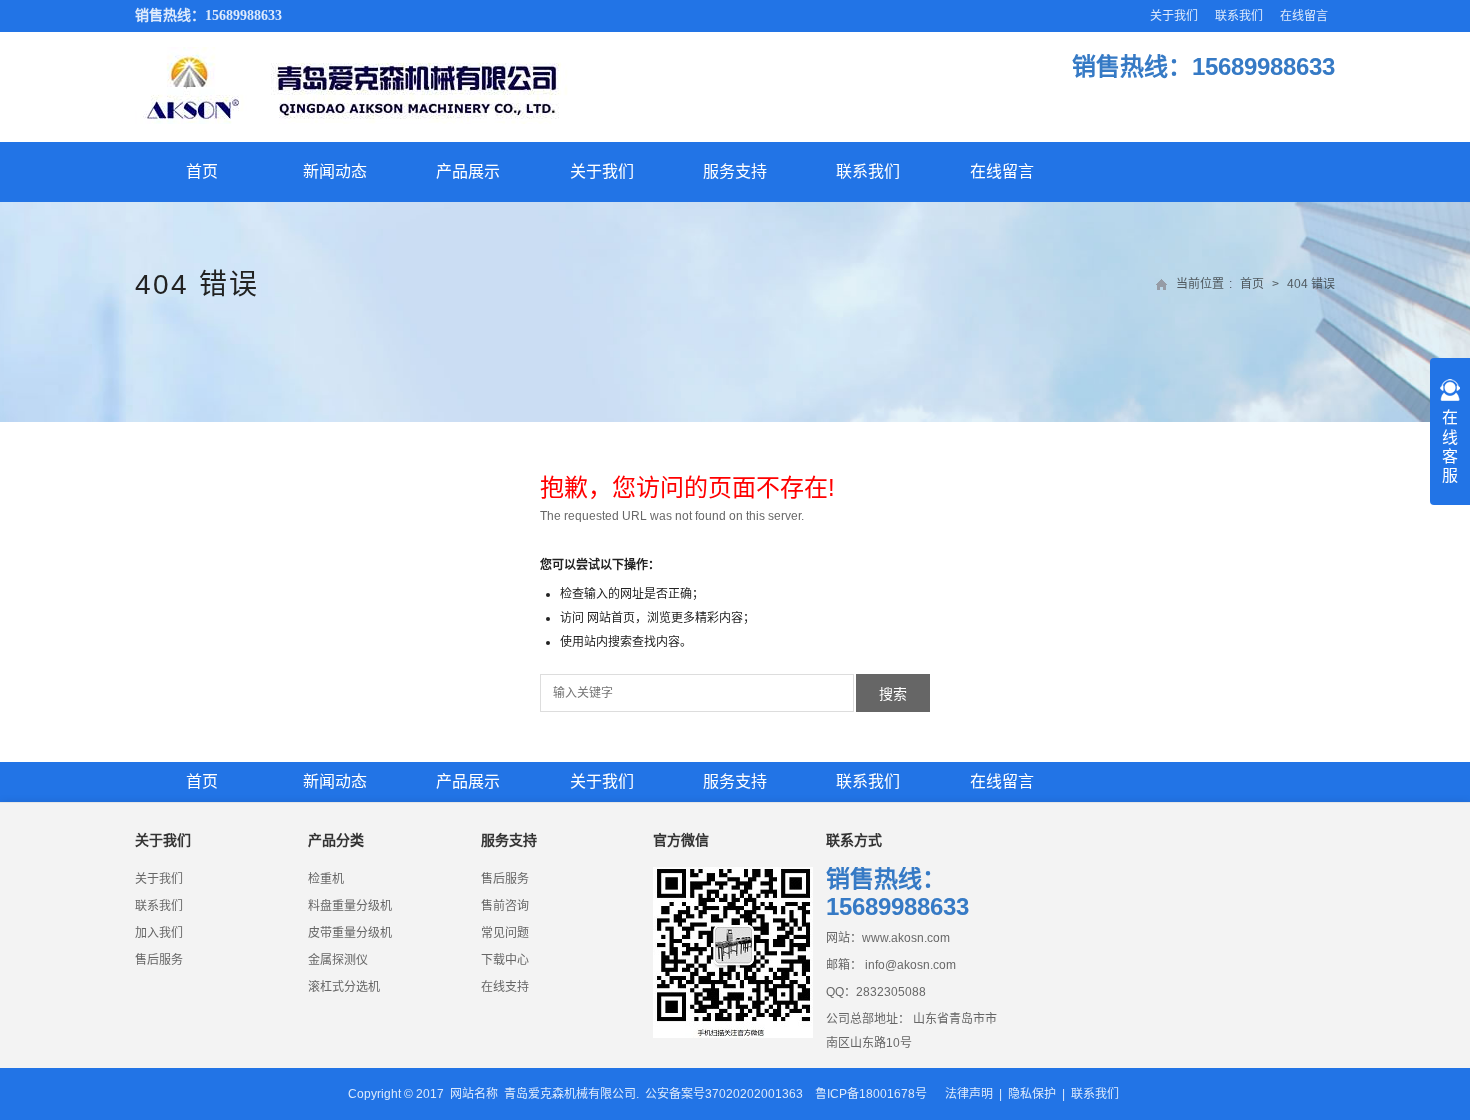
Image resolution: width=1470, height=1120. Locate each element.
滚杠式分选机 (344, 987)
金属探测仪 (338, 960)
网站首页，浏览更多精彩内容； (671, 618)
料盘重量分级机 (350, 906)
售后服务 (159, 960)
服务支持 (735, 171)
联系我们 (1239, 16)
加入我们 (159, 933)
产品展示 (468, 171)
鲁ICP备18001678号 (871, 1094)
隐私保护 (1032, 1094)
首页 (202, 171)
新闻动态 (335, 171)
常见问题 (505, 933)
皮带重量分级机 (350, 933)
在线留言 (1304, 16)
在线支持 (505, 987)
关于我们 (1174, 16)
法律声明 (969, 1094)
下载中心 (505, 960)
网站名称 (474, 1094)
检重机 (326, 879)
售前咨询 (505, 906)
